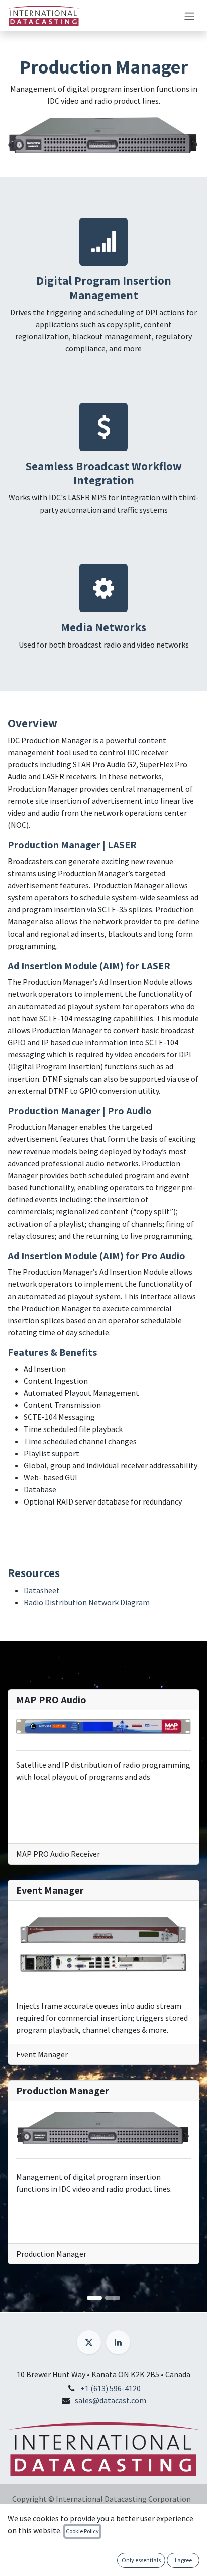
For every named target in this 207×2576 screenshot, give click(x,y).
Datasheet (42, 1590)
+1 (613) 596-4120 (111, 2388)
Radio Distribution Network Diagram (87, 1602)
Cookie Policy (82, 2531)
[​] (89, 2342)
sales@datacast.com (111, 2400)
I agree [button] (183, 2560)
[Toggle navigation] (189, 16)
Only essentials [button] (141, 2560)
